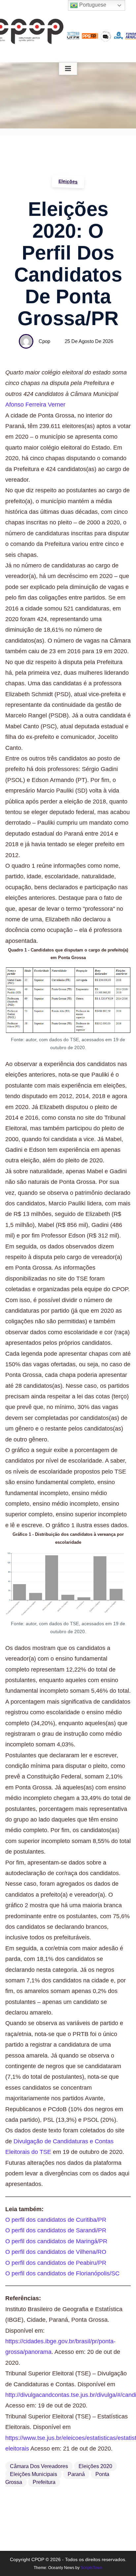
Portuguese (92, 5)
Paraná (76, 2474)
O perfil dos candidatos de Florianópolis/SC (62, 2273)
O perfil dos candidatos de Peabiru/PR (56, 2263)
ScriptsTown (91, 2568)
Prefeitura (44, 2482)
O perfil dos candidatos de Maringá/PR (56, 2241)
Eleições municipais (34, 2474)
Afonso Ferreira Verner (35, 405)
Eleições (68, 181)
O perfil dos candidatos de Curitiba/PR (56, 2220)
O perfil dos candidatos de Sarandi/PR (56, 2230)
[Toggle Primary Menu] (68, 69)
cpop (44, 341)
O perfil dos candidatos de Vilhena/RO (56, 2252)
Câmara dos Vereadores (39, 2466)
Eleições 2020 (95, 2466)
